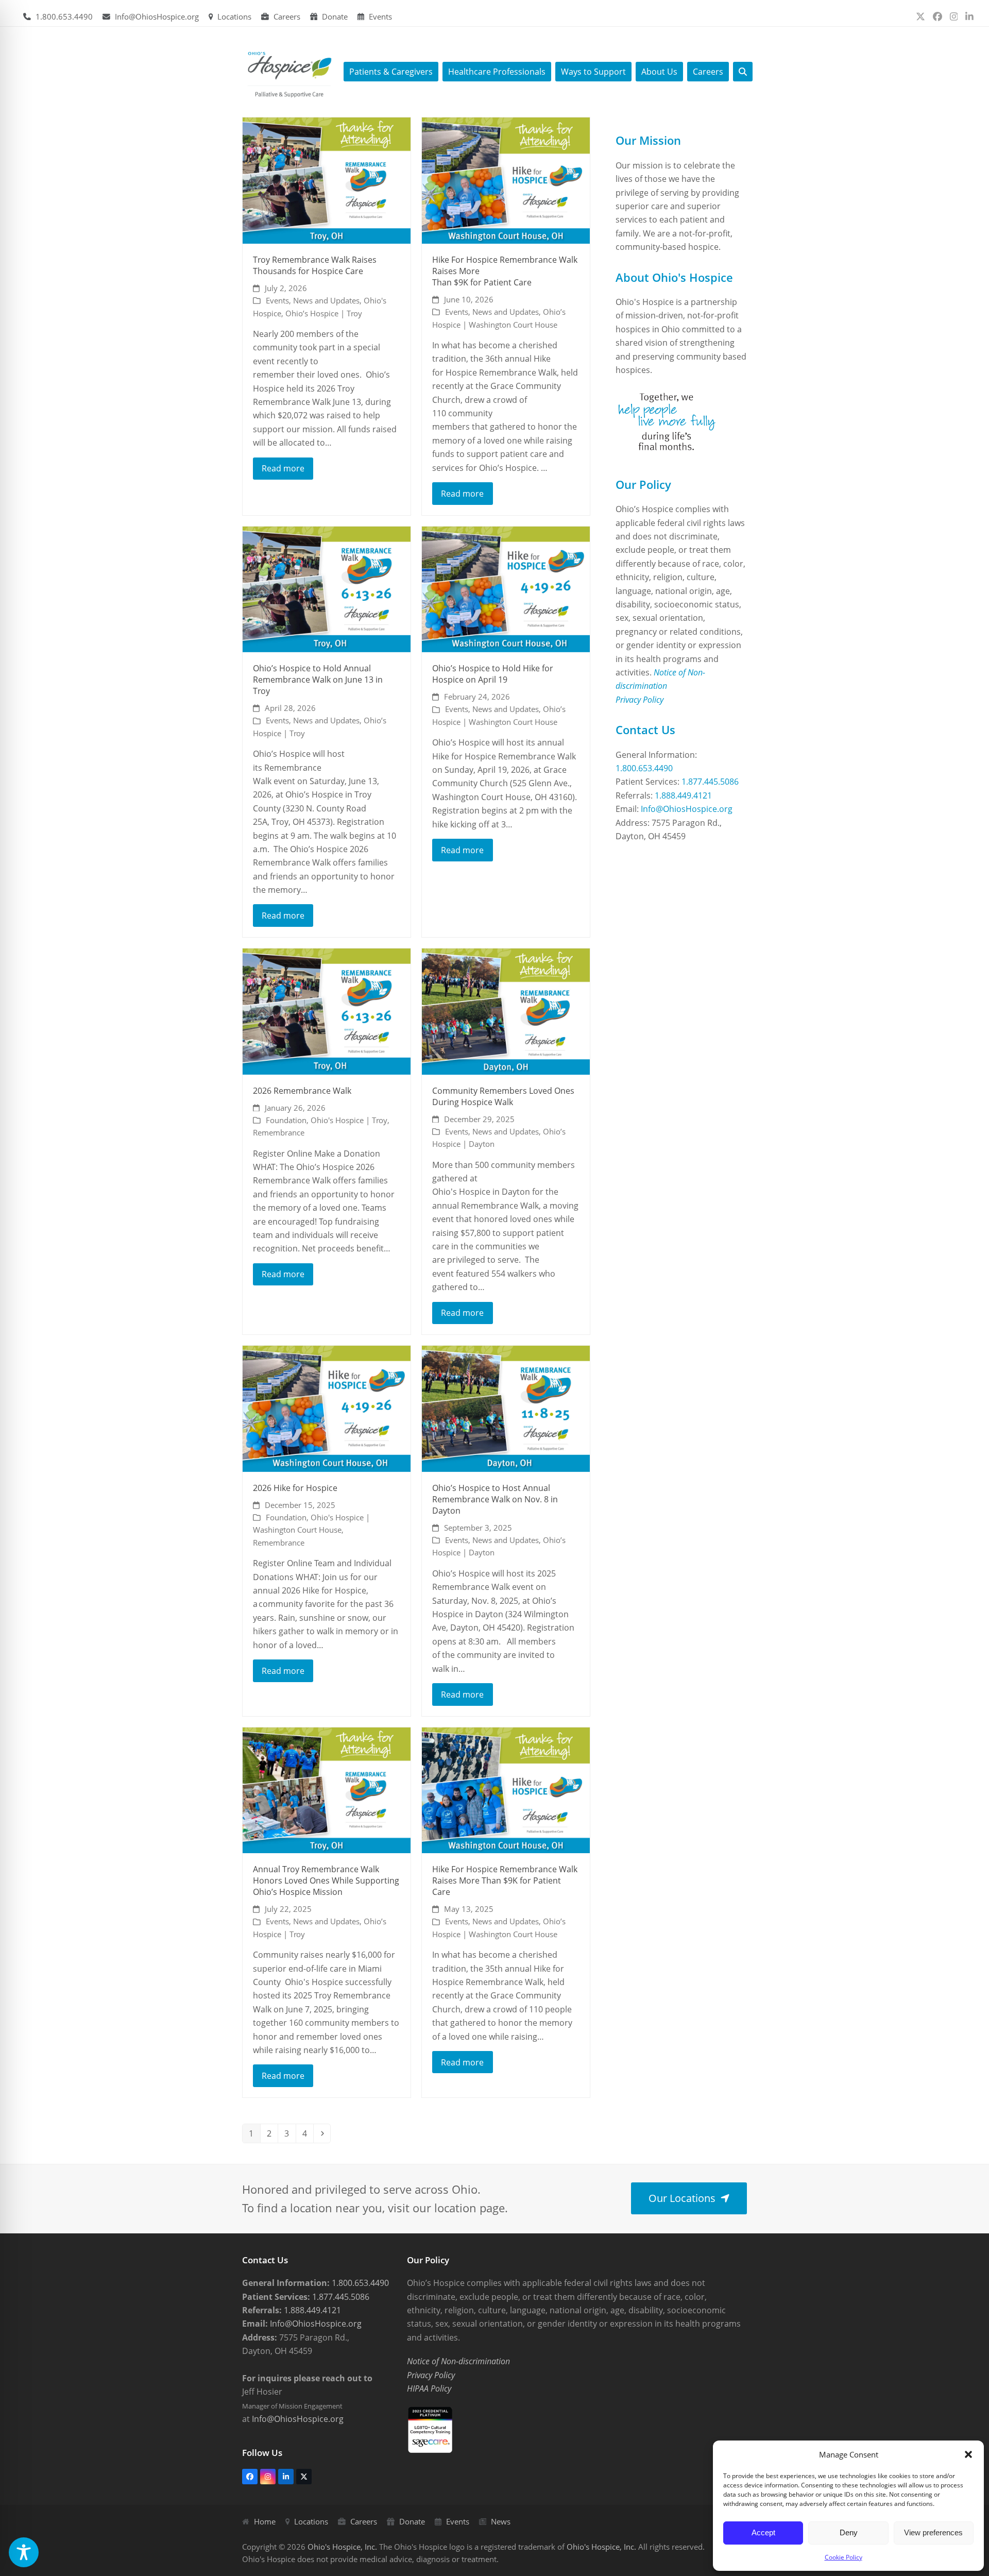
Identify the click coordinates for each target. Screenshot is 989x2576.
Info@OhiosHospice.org (157, 16)
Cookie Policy (843, 2557)
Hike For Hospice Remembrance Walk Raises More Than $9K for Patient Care (505, 1880)
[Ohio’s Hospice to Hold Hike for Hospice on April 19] (506, 588)
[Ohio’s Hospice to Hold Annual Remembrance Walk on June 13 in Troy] (327, 588)
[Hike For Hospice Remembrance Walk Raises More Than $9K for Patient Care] (506, 180)
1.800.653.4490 (64, 16)
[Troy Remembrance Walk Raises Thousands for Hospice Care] (327, 180)
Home (265, 2521)
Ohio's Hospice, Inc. (342, 2547)
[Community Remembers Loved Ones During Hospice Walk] (506, 1011)
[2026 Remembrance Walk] (327, 1011)
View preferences (933, 2532)
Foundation (286, 1120)
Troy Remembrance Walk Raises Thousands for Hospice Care (315, 265)
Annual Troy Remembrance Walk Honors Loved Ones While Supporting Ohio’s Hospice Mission (326, 1880)
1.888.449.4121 (683, 795)
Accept (763, 2532)
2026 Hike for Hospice (295, 1488)
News (501, 2521)
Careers (287, 16)
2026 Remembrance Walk (302, 1091)
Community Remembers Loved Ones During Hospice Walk (504, 1096)
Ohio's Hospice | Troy (349, 1120)
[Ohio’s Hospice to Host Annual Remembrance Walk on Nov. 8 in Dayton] (506, 1408)
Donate (335, 16)
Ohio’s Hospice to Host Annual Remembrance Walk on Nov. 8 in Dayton (495, 1499)
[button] (968, 2454)
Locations (234, 16)
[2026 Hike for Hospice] (327, 1408)
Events (380, 16)
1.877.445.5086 (710, 782)
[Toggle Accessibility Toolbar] (24, 2552)
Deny (849, 2532)
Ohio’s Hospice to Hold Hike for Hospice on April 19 (493, 674)
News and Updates (326, 300)
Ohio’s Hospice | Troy (324, 313)
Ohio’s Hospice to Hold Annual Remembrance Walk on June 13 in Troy (318, 680)
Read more (283, 468)
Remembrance (279, 1132)
